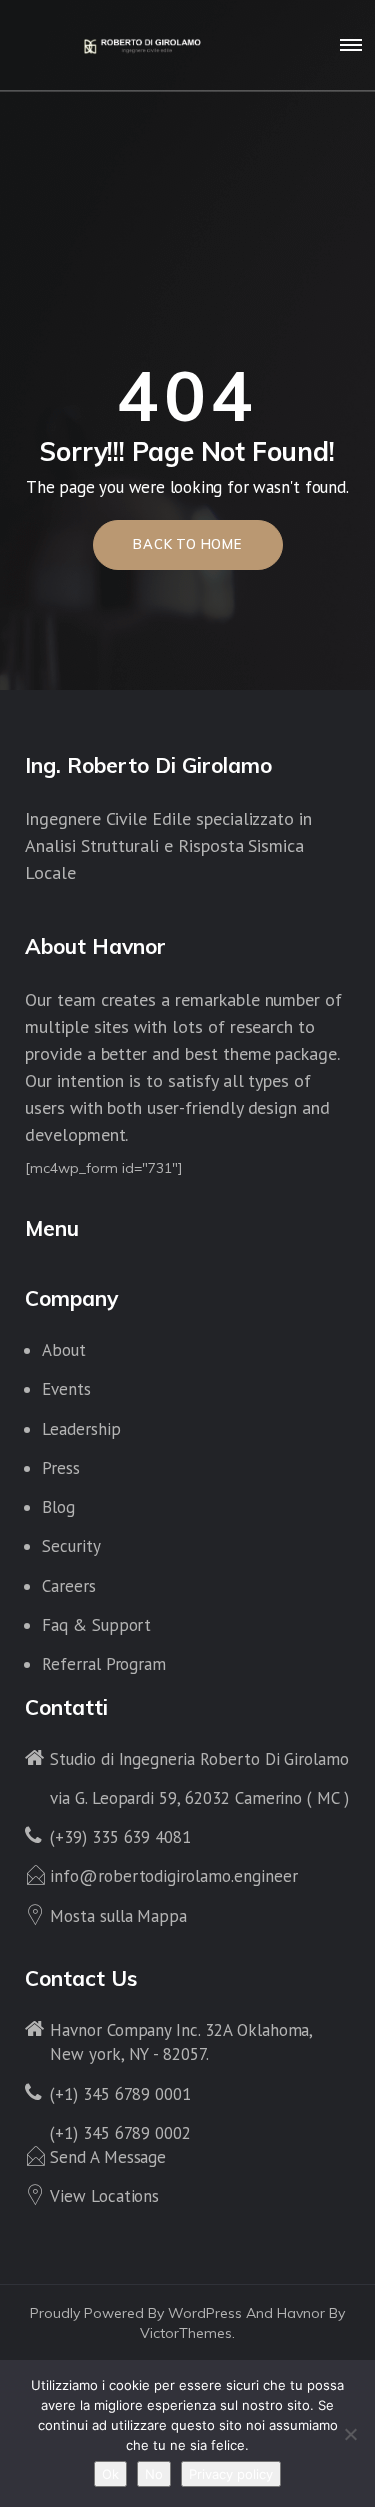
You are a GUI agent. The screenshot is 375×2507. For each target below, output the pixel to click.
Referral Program (104, 1664)
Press (61, 1468)
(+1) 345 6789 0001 (120, 2094)
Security (71, 1546)
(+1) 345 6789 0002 (120, 2133)
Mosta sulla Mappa (118, 1916)
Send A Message (108, 2157)
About (64, 1350)
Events (66, 1389)
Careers (69, 1586)
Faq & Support (96, 1625)
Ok (110, 2474)
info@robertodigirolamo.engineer (173, 1876)
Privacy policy (231, 2474)
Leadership (81, 1429)
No (154, 2474)
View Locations (104, 2196)
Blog (58, 1507)
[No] (350, 2434)
